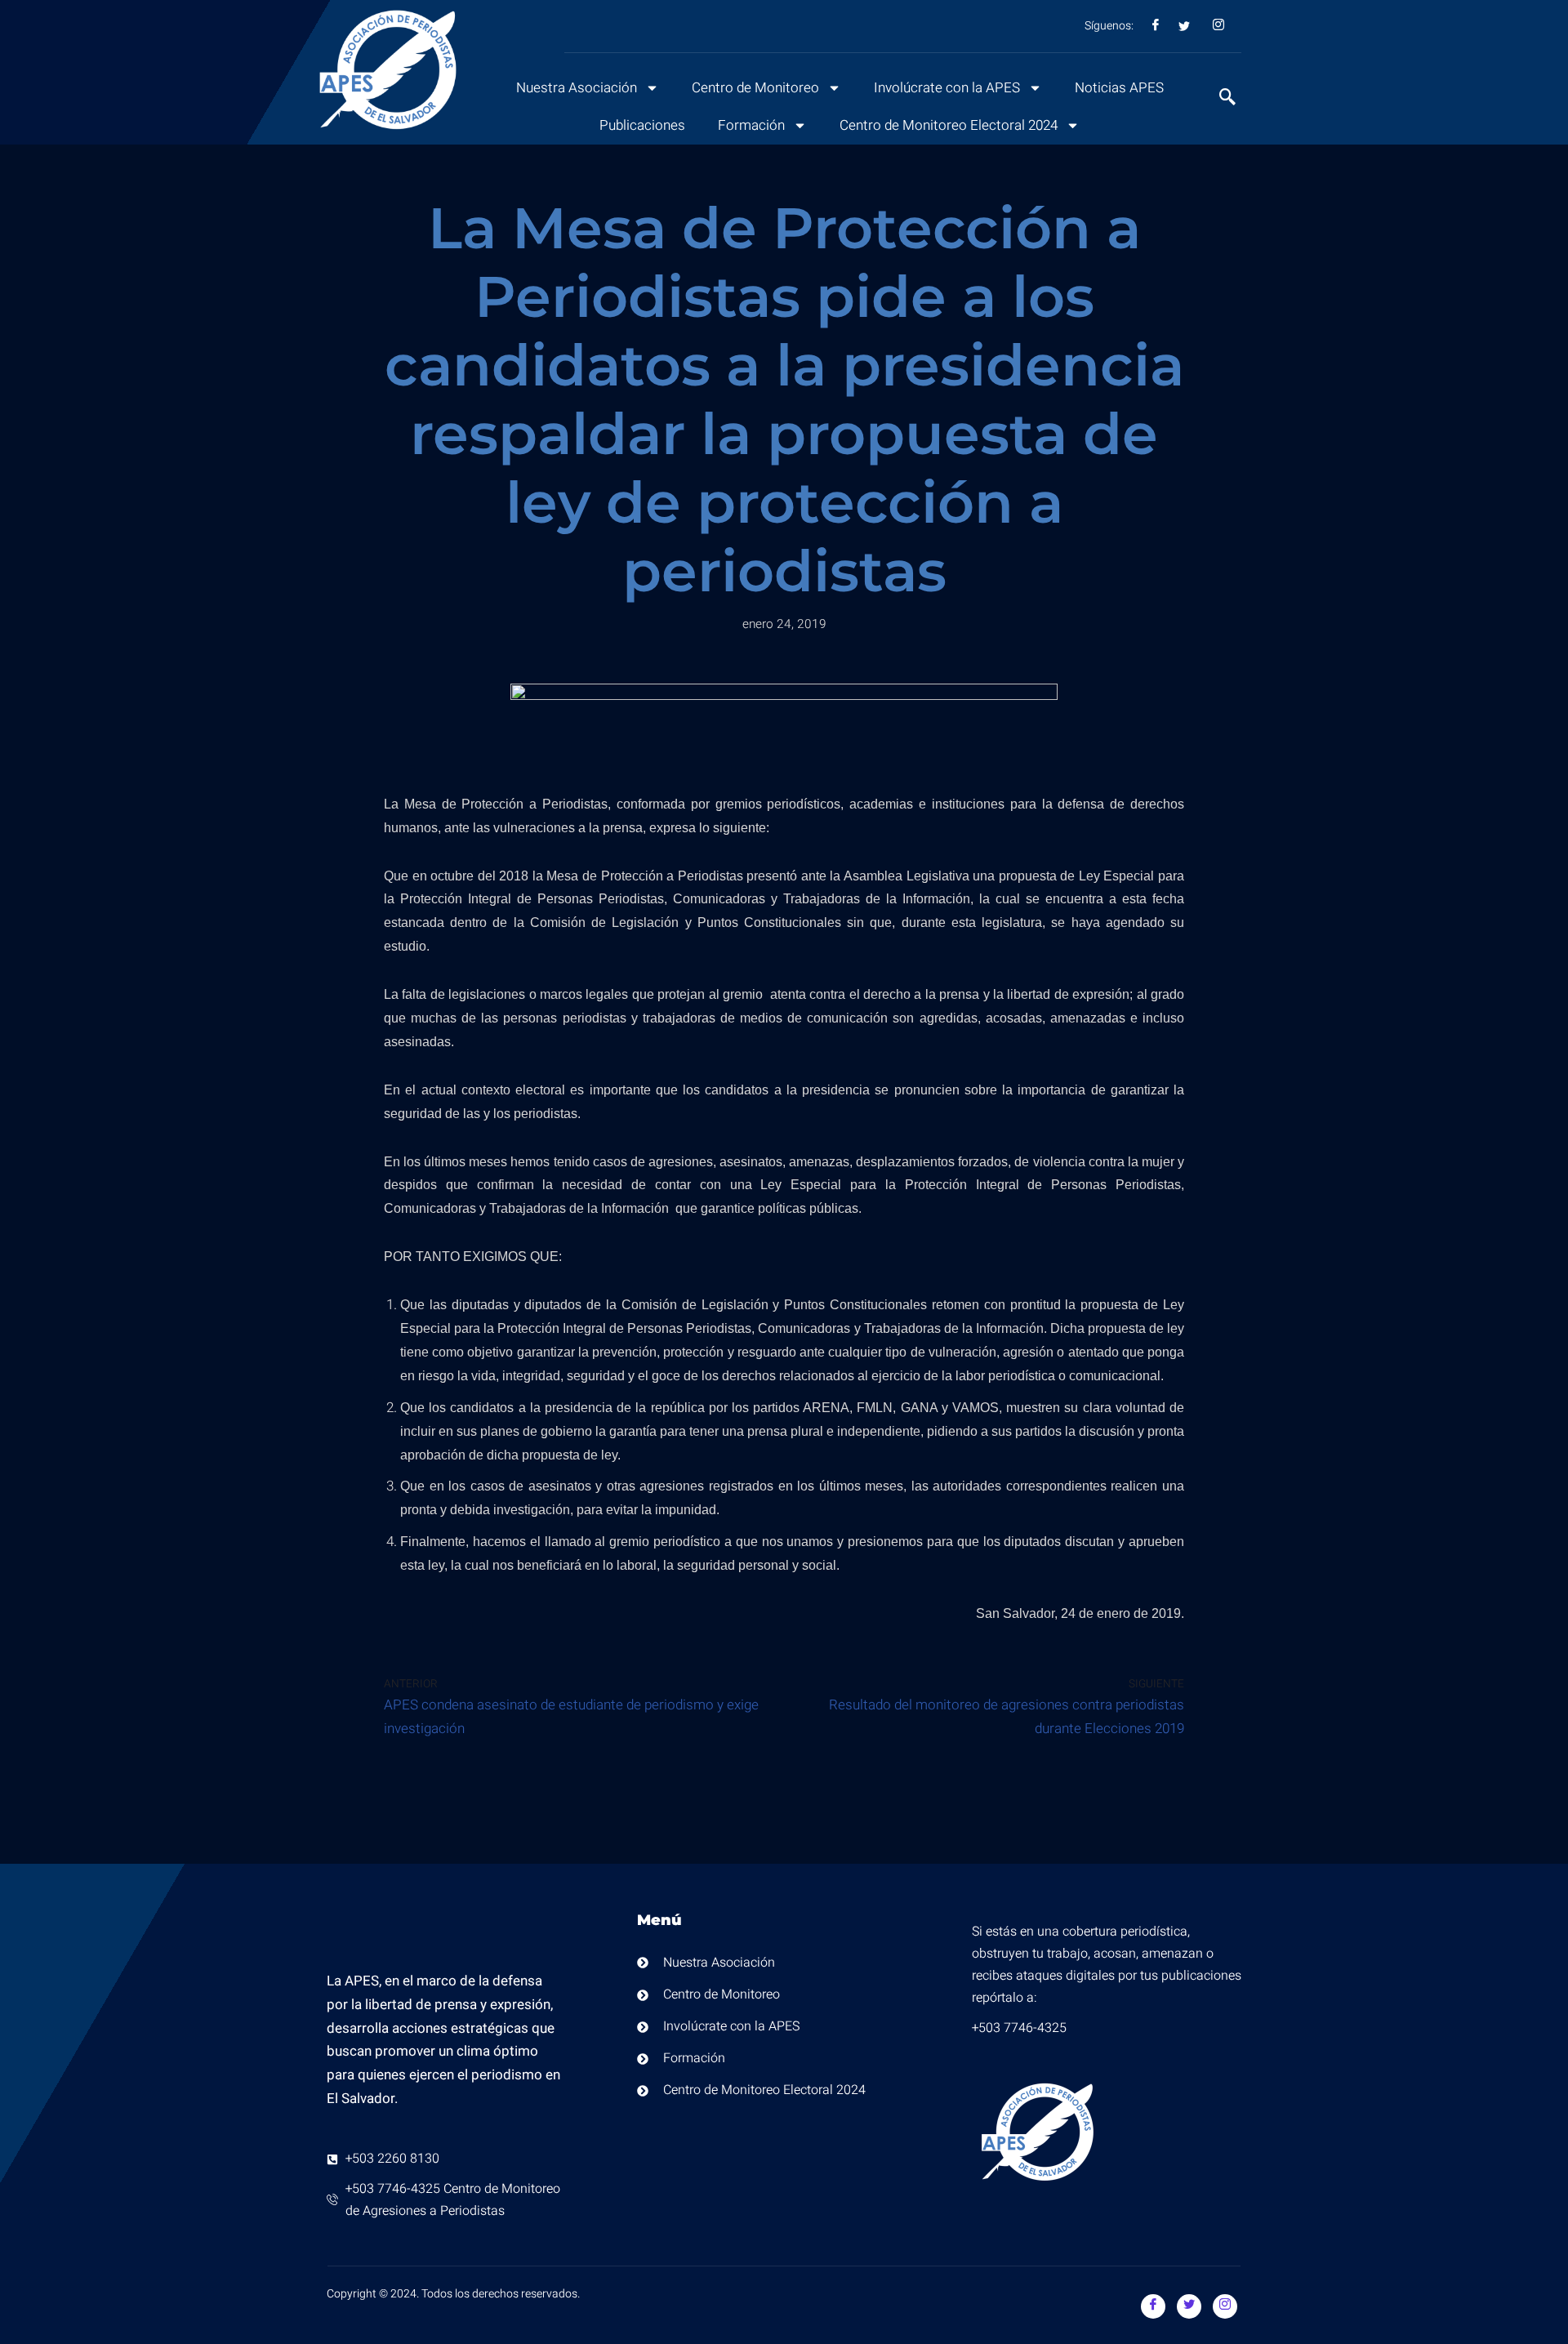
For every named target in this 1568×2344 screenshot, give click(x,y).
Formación (751, 125)
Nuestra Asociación (577, 88)
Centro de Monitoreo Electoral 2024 (949, 125)
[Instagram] (1225, 2306)
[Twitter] (1189, 2306)
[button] (1219, 99)
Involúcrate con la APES (947, 88)
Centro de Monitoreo (755, 88)
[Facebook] (1153, 2306)
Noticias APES (1119, 88)
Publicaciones (642, 125)
